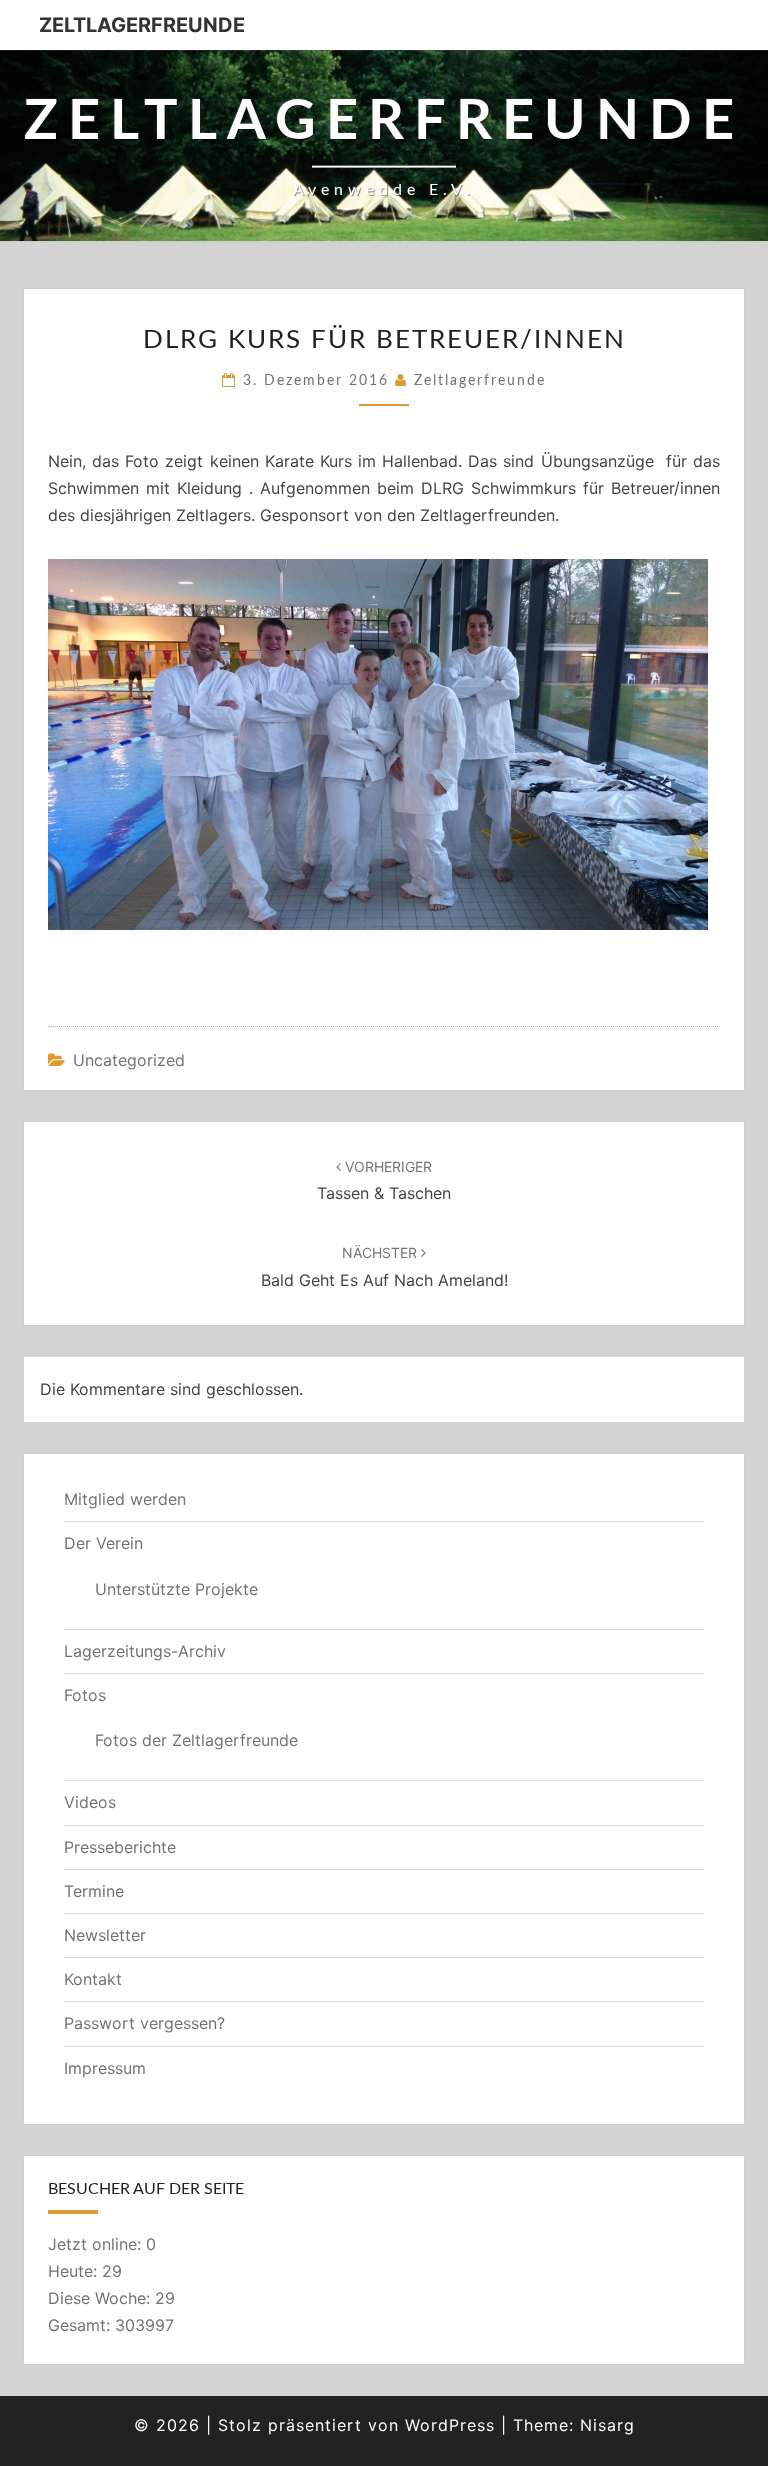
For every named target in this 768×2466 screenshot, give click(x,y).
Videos (90, 1802)
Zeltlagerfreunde (142, 25)
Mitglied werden (125, 1499)
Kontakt (93, 1979)
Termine (94, 1891)
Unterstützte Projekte (176, 1589)
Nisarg (607, 2425)
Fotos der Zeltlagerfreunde (196, 1740)
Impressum (105, 2068)
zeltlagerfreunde (480, 381)
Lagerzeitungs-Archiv (145, 1651)
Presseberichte (120, 1847)
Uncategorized (129, 1060)
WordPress (450, 2425)
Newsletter (105, 1935)
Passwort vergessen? (144, 2023)
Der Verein (103, 1543)
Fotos (85, 1695)
